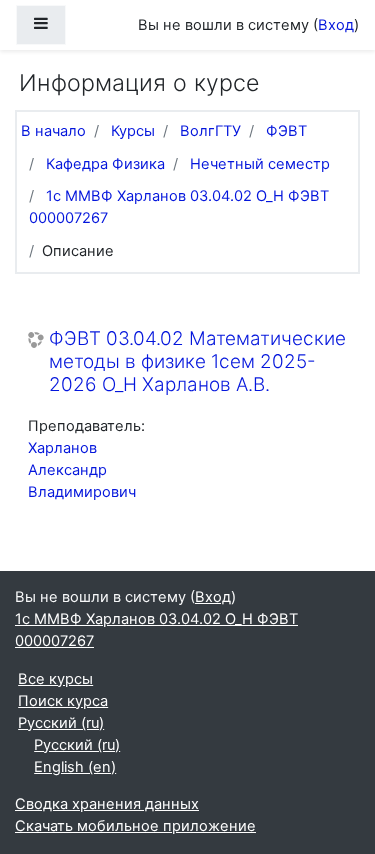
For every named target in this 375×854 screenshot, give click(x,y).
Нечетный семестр (260, 164)
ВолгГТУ (210, 131)
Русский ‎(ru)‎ (61, 723)
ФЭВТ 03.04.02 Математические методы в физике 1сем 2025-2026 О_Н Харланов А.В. (197, 361)
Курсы (133, 131)
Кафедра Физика (105, 164)
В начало (53, 131)
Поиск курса (63, 701)
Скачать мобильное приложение (135, 826)
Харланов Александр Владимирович (82, 470)
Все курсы (55, 679)
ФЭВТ (286, 131)
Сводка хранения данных (107, 804)
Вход (336, 25)
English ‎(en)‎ (75, 767)
